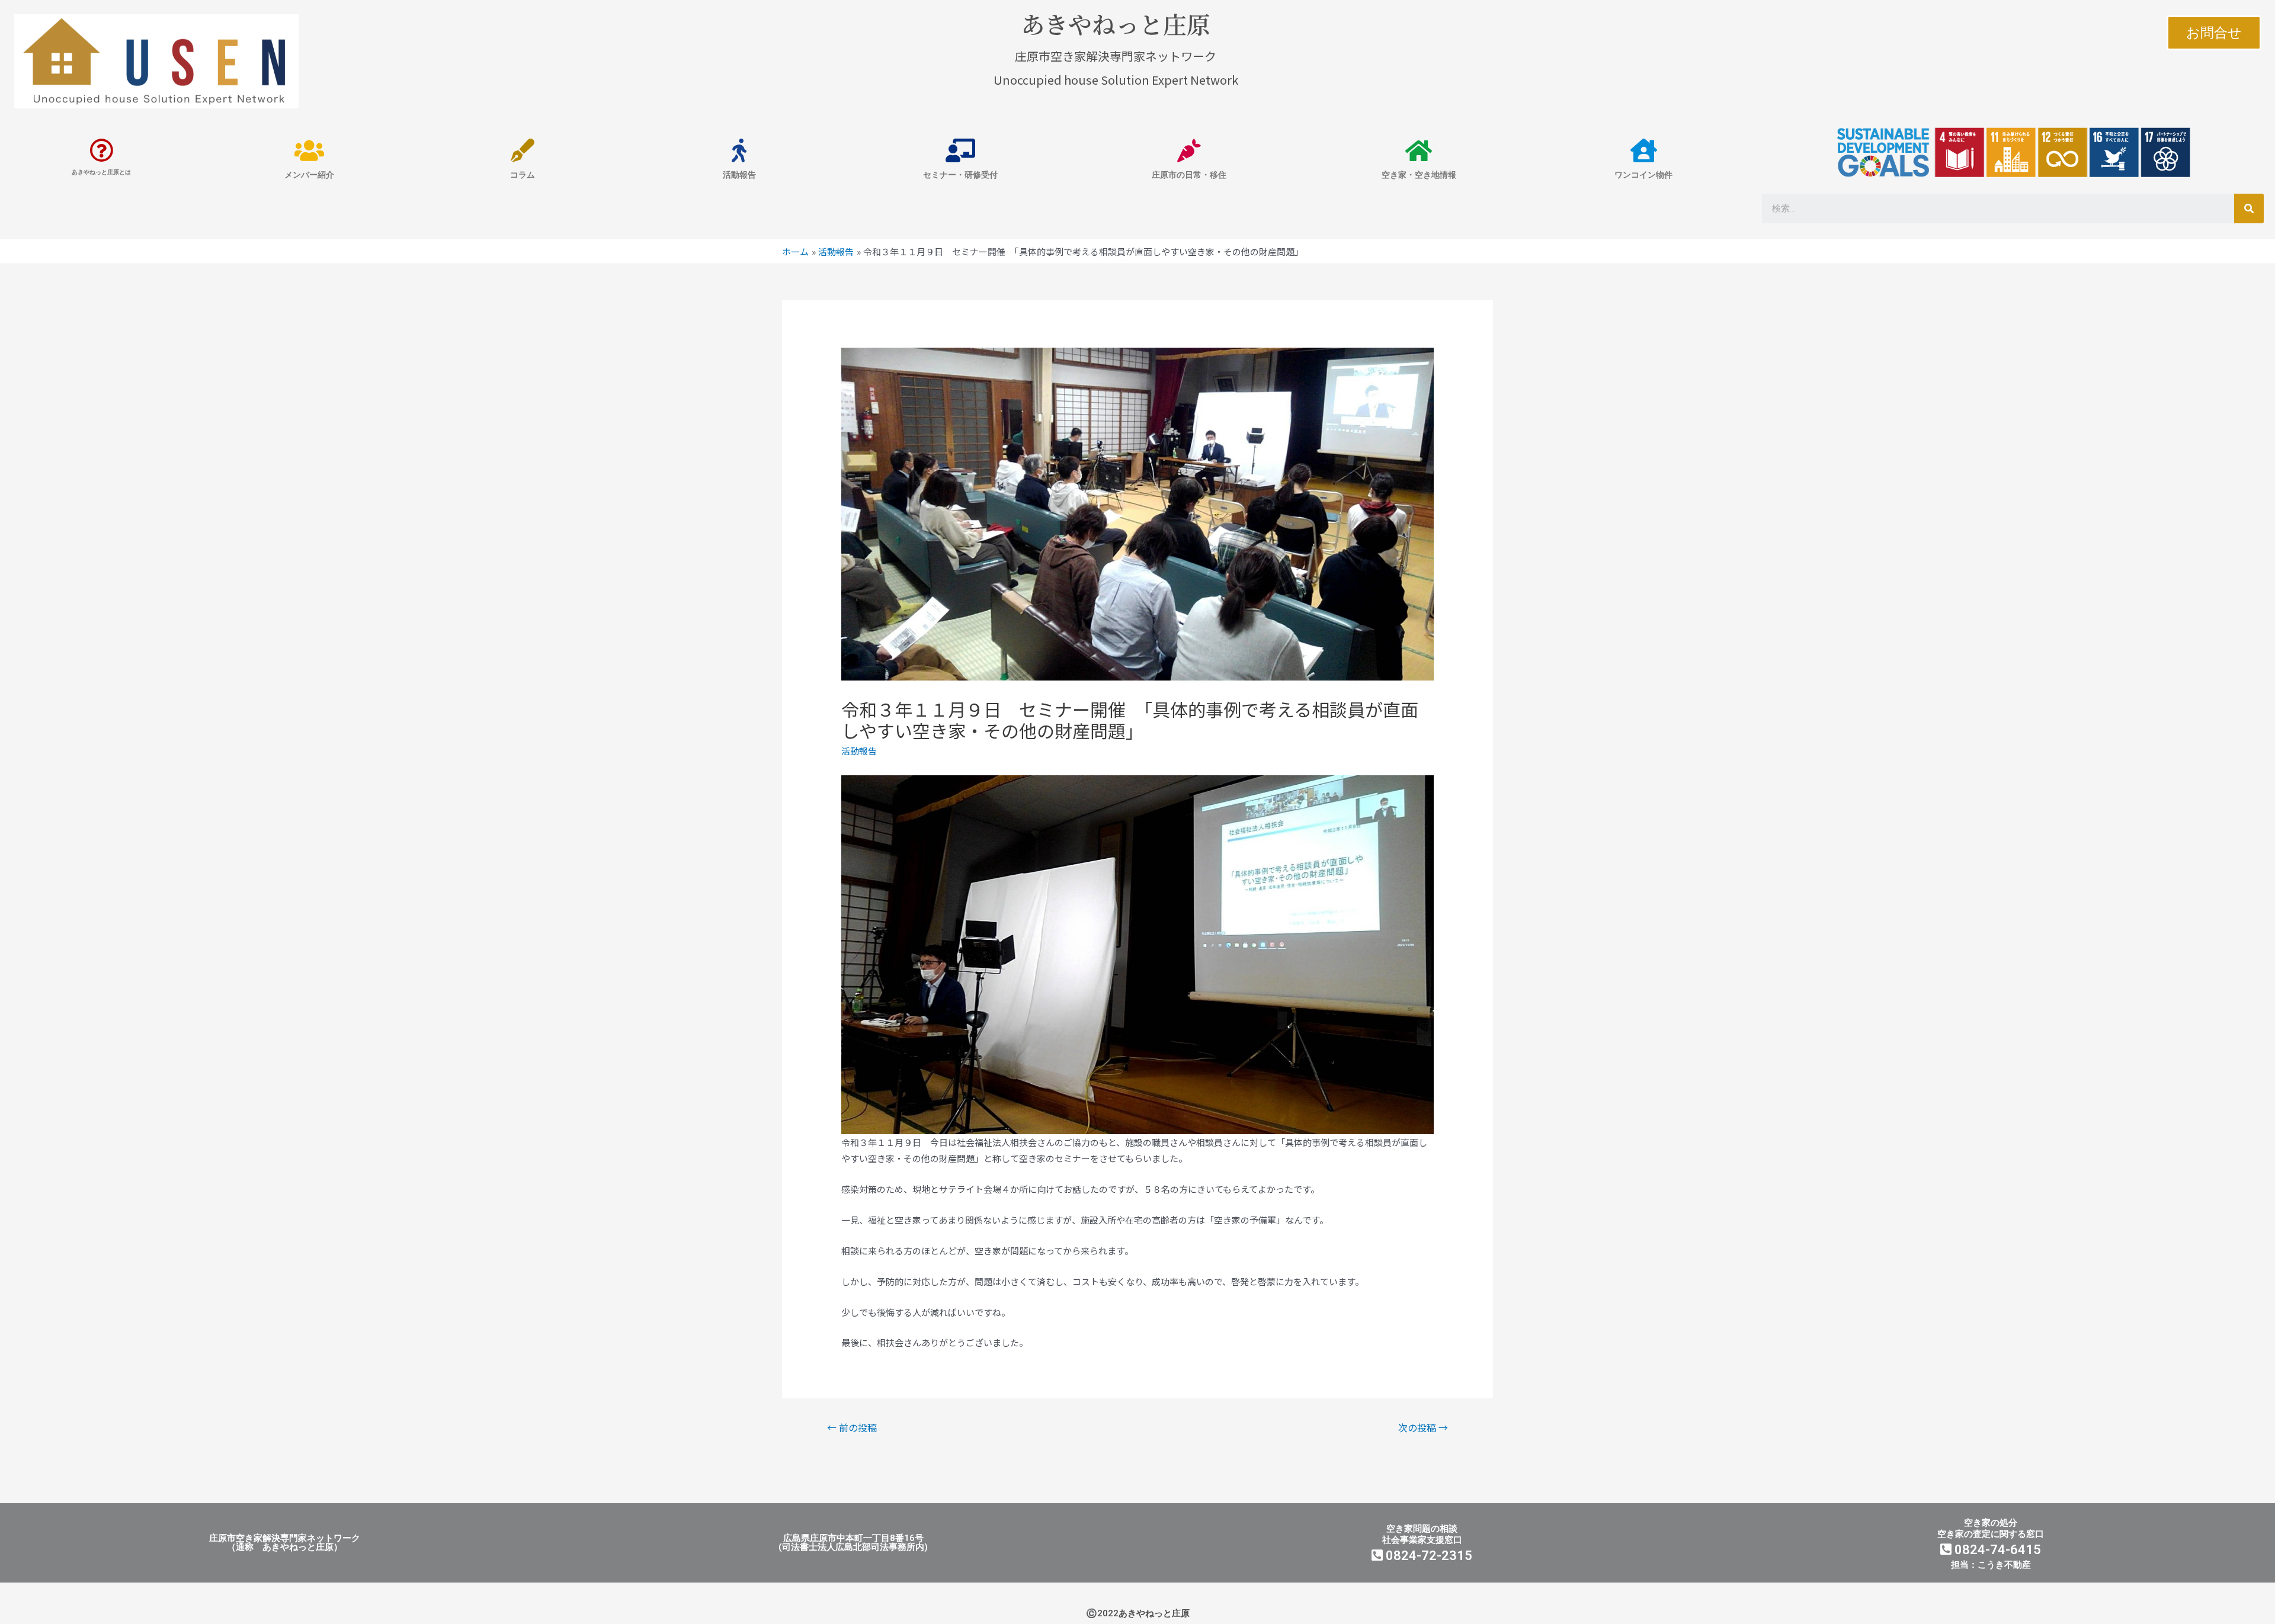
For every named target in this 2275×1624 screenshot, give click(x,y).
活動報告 (859, 751)
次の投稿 (1423, 1427)
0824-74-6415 (1996, 1550)
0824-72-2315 (1428, 1556)
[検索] (2249, 208)
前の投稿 (852, 1427)
